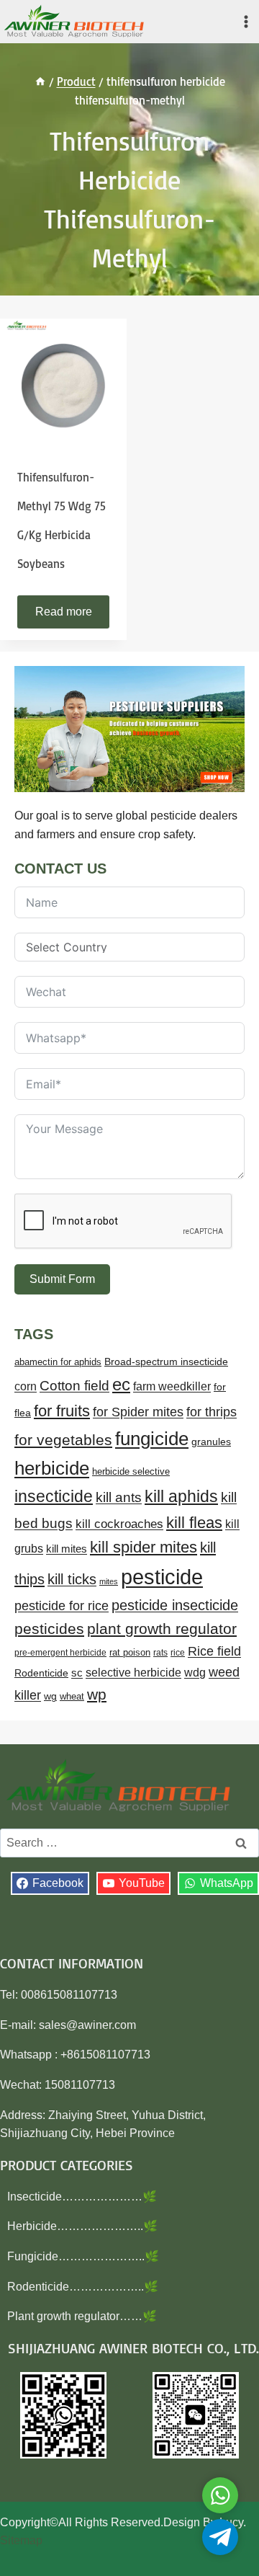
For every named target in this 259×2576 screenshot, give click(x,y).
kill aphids (181, 1496)
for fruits (62, 1411)
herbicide (52, 1468)
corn (26, 1386)
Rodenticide (41, 1673)
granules (211, 1442)
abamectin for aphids (58, 1362)
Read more (64, 612)
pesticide (162, 1577)
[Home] (40, 81)
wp (97, 1694)
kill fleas (194, 1523)
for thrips (212, 1412)
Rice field (214, 1651)
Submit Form (62, 1279)
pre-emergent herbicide (60, 1653)
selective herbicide (133, 1673)
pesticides (49, 1629)
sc (77, 1673)
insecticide (54, 1496)
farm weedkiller (172, 1386)
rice (178, 1653)
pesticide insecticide (175, 1605)
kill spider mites (144, 1547)
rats (160, 1653)
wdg (195, 1673)
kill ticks (72, 1579)
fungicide (152, 1439)
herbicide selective (131, 1471)
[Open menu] (246, 21)
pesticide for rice (62, 1605)
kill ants (119, 1497)
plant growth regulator (162, 1629)
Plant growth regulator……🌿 (82, 2316)
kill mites (67, 1549)
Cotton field (74, 1386)
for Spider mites (138, 1412)
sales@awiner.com (87, 2025)
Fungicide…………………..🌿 (83, 2256)
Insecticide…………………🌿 (82, 2197)
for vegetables (63, 1440)
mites (109, 1581)
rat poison (130, 1652)
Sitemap (21, 2540)
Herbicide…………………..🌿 (82, 2226)
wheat (72, 1696)
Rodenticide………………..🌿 (83, 2287)
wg (50, 1696)
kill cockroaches (119, 1524)
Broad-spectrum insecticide (166, 1362)
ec (121, 1384)
